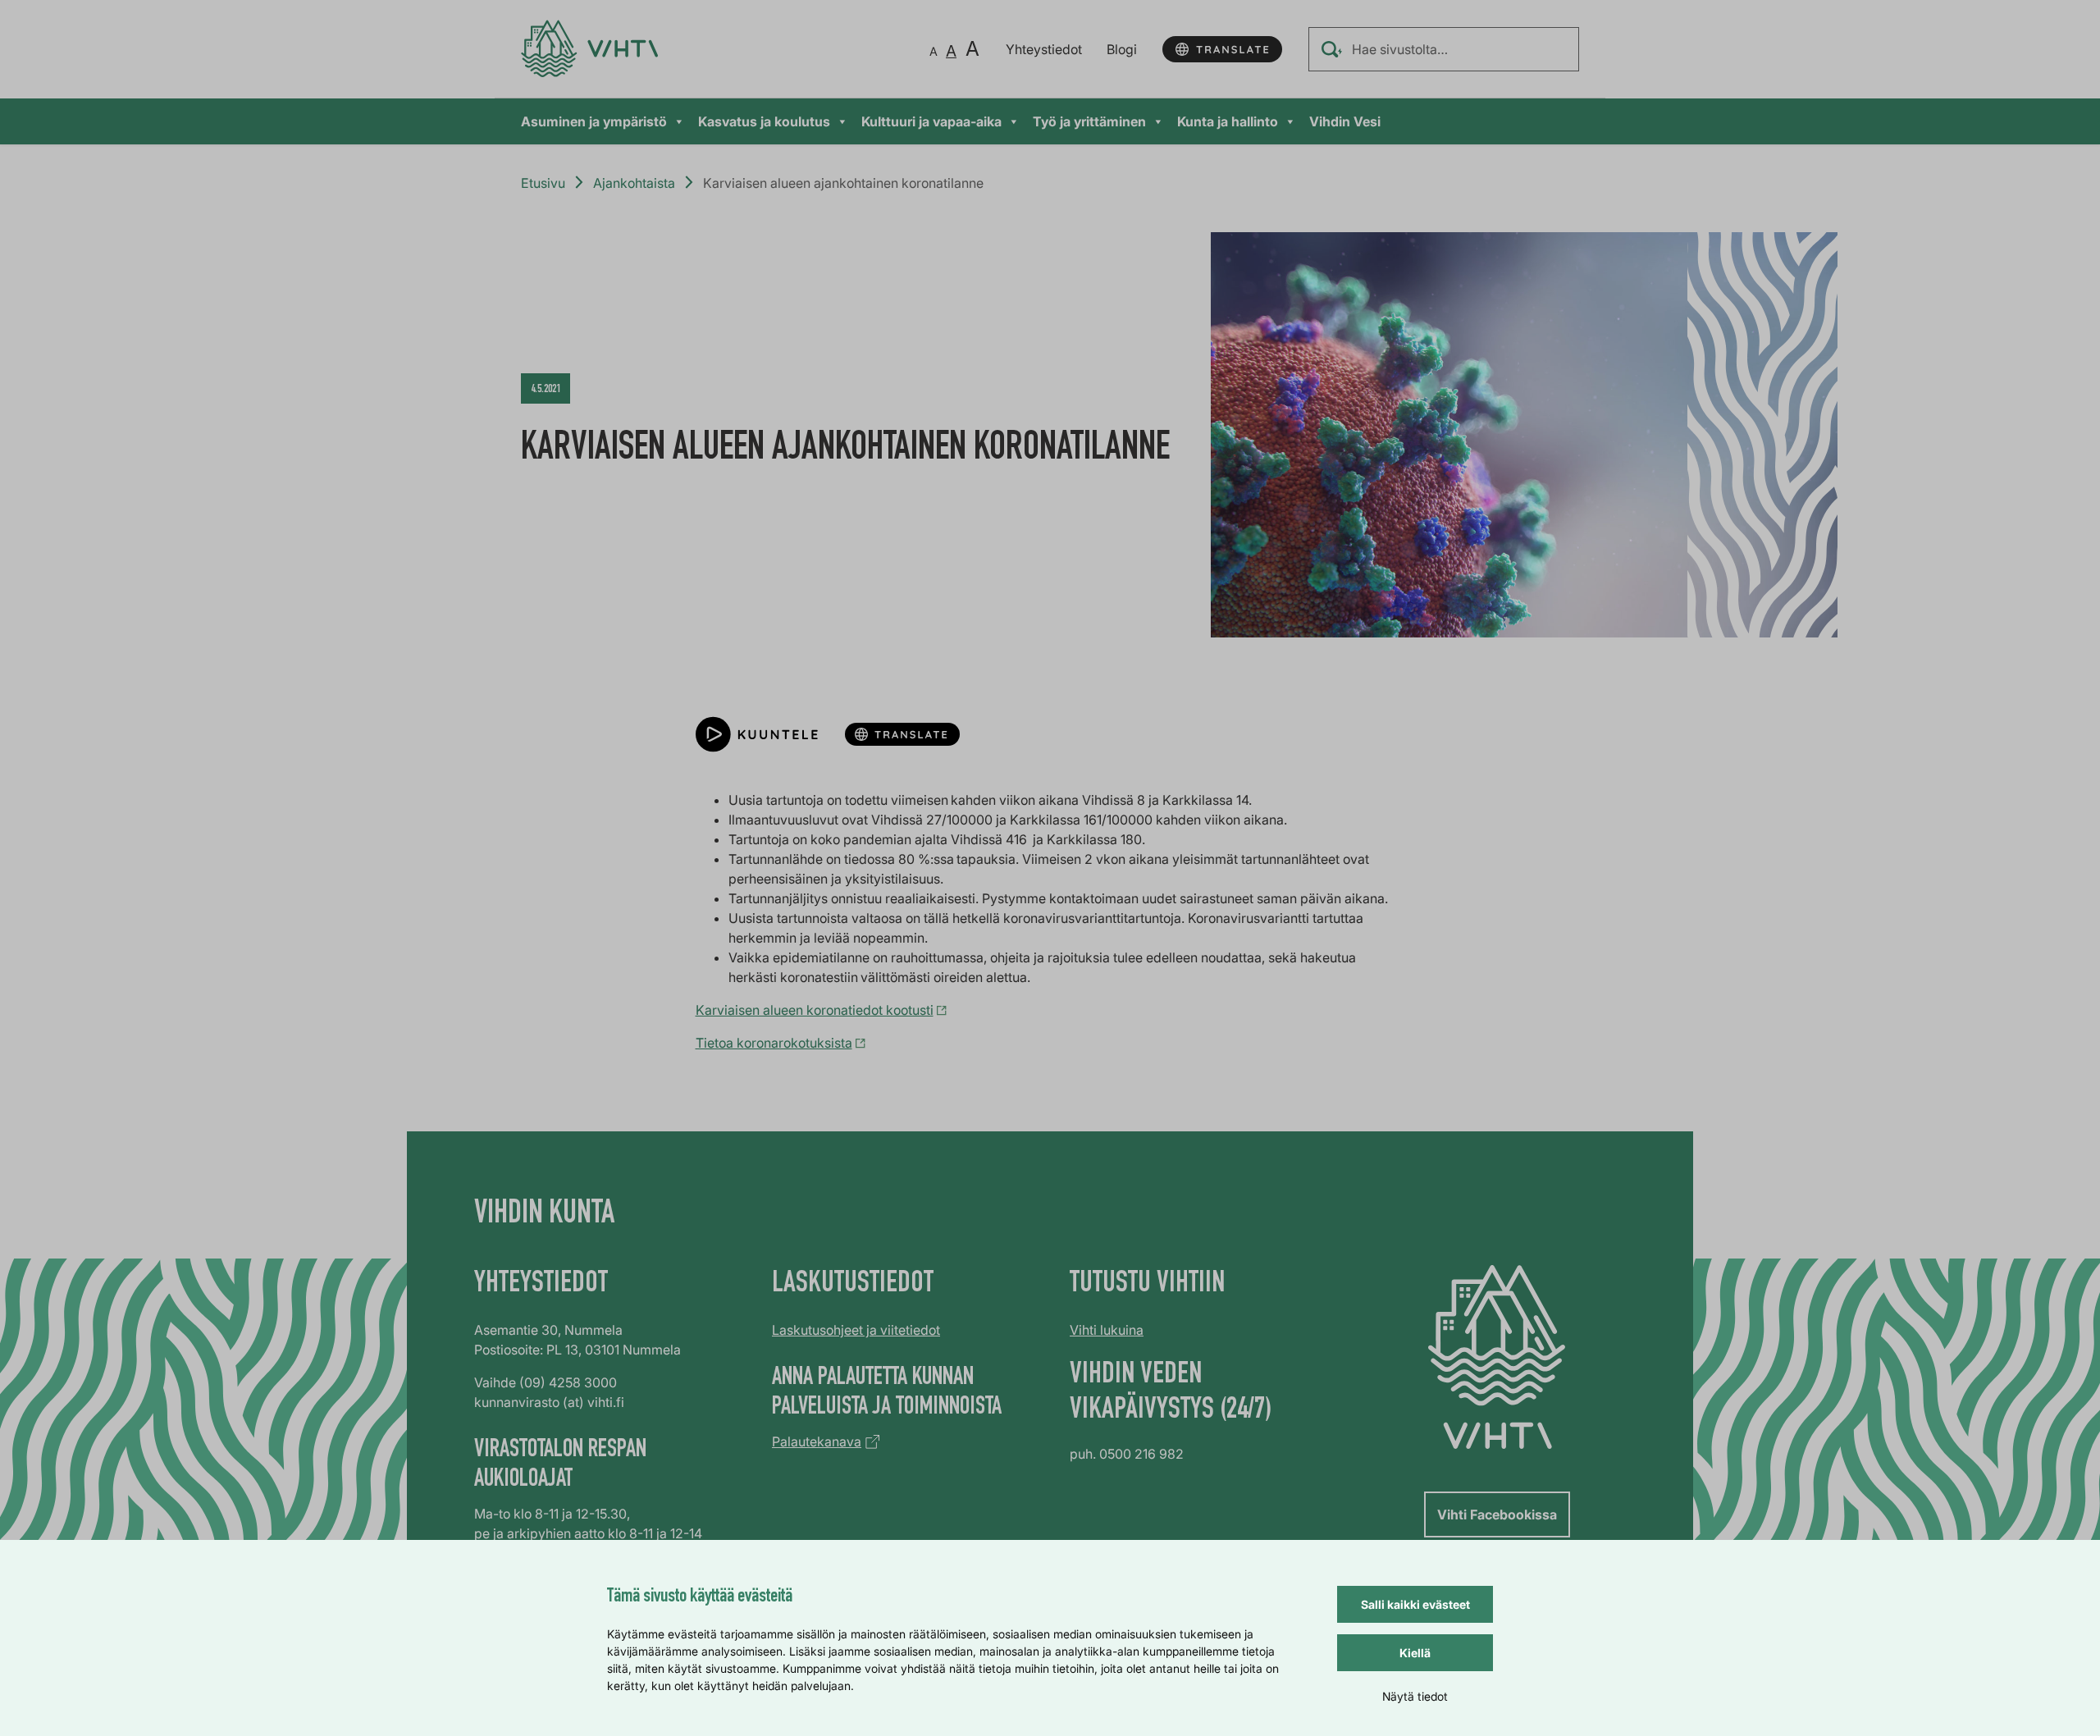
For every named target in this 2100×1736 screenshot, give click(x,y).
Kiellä (1415, 1653)
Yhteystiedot (1044, 49)
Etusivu (543, 183)
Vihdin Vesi (1345, 121)
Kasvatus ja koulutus (764, 121)
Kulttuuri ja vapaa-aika (931, 121)
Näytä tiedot (1415, 1696)
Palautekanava (817, 1441)
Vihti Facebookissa (1497, 1514)
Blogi (1122, 49)
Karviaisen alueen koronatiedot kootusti (815, 1010)
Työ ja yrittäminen (1089, 121)
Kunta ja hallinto (1228, 121)
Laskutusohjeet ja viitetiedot (856, 1330)
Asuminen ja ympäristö (594, 121)
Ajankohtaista (634, 183)
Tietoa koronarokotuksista (774, 1043)
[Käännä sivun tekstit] (1222, 49)
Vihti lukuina (1107, 1330)
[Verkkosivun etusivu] (589, 49)
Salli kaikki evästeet (1415, 1604)
